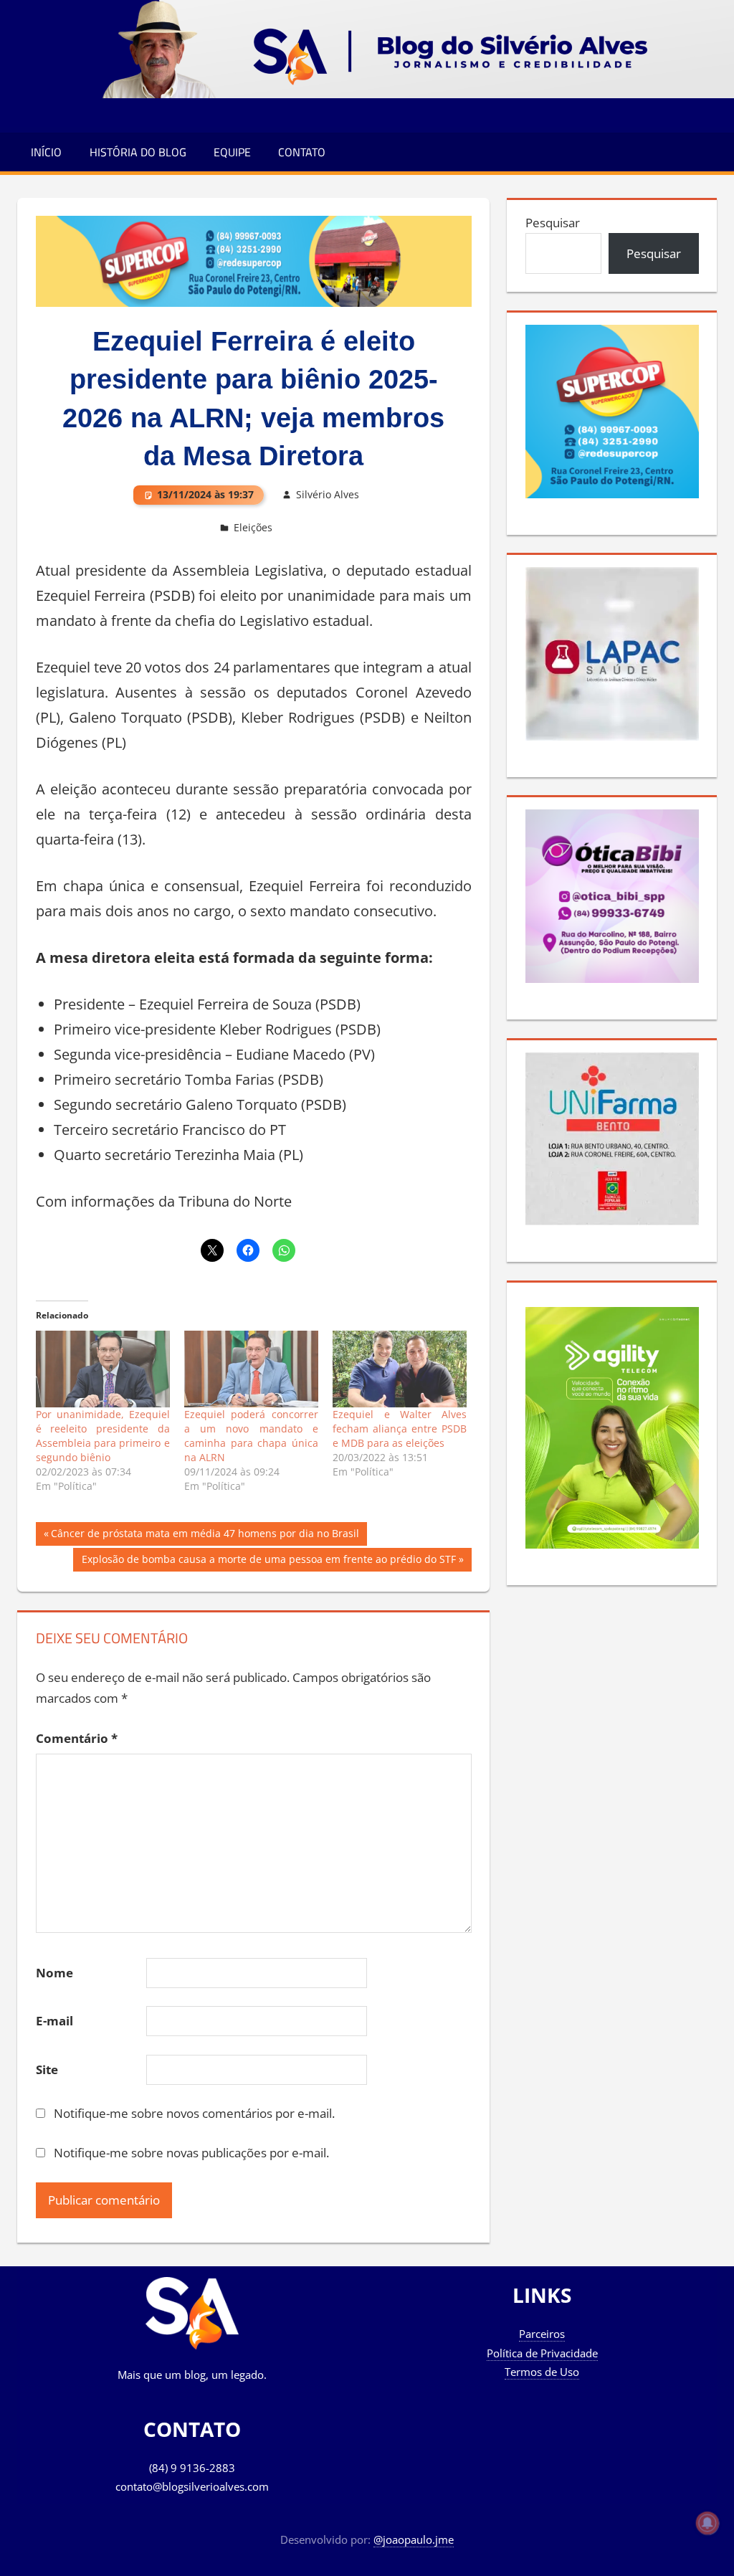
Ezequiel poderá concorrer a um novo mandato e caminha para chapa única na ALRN (251, 1436)
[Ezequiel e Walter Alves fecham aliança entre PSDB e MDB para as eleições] (400, 1369)
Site (47, 2069)
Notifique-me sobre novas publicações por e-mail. (191, 2153)
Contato (302, 152)
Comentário (77, 1738)
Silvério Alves (328, 494)
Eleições (253, 527)
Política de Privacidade (542, 2353)
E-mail (54, 2021)
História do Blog (138, 152)
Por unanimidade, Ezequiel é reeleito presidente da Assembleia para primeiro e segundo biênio (103, 1436)
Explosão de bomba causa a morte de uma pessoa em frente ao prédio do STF (268, 1562)
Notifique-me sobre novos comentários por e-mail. (194, 2113)
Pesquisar (553, 223)
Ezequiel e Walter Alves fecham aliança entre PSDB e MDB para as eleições (400, 1429)
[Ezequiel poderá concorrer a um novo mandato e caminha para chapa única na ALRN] (251, 1369)
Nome (54, 1973)
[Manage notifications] (707, 2523)
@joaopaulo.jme (414, 2539)
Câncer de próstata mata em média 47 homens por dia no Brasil (205, 1536)
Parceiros (542, 2334)
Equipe (232, 152)
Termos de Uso (542, 2372)
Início (46, 152)
